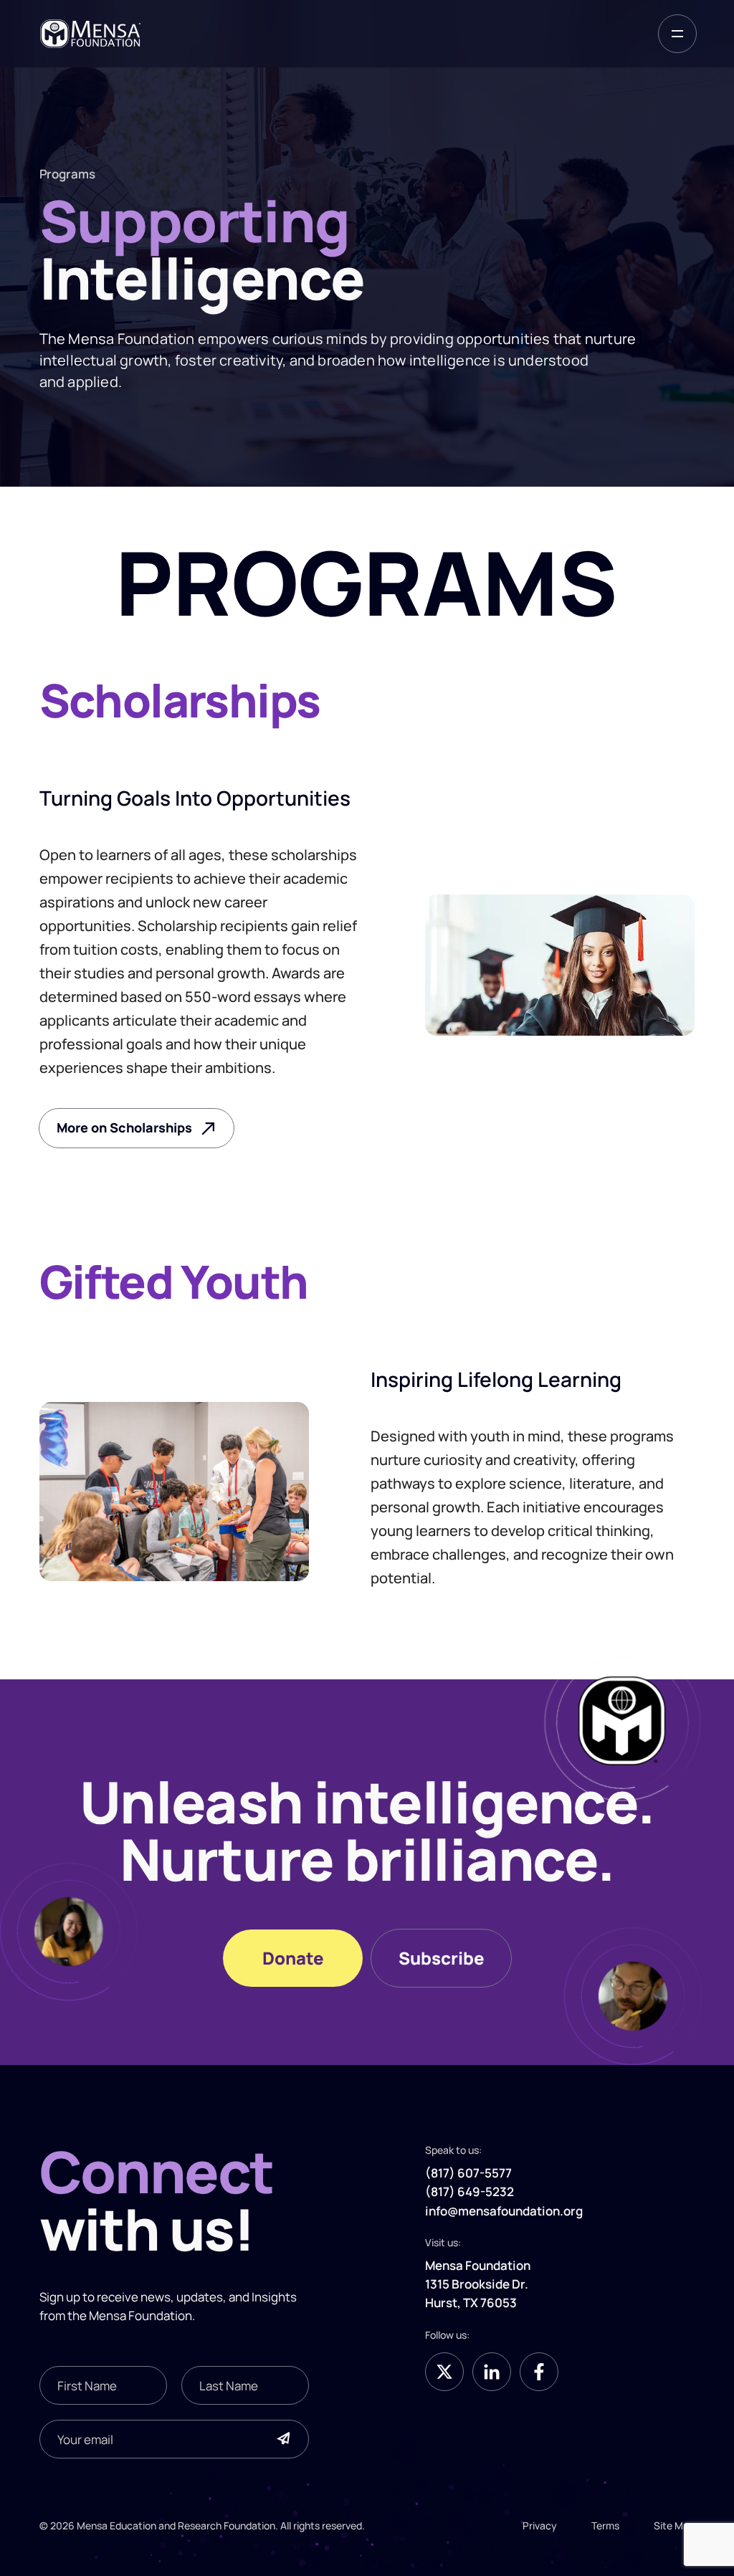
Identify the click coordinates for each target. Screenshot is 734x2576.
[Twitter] (444, 2372)
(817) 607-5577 (468, 2172)
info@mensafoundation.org (504, 2210)
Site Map (674, 2525)
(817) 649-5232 (470, 2191)
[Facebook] (539, 2372)
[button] (677, 34)
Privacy (540, 2525)
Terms (605, 2525)
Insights (274, 2296)
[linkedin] (492, 2372)
